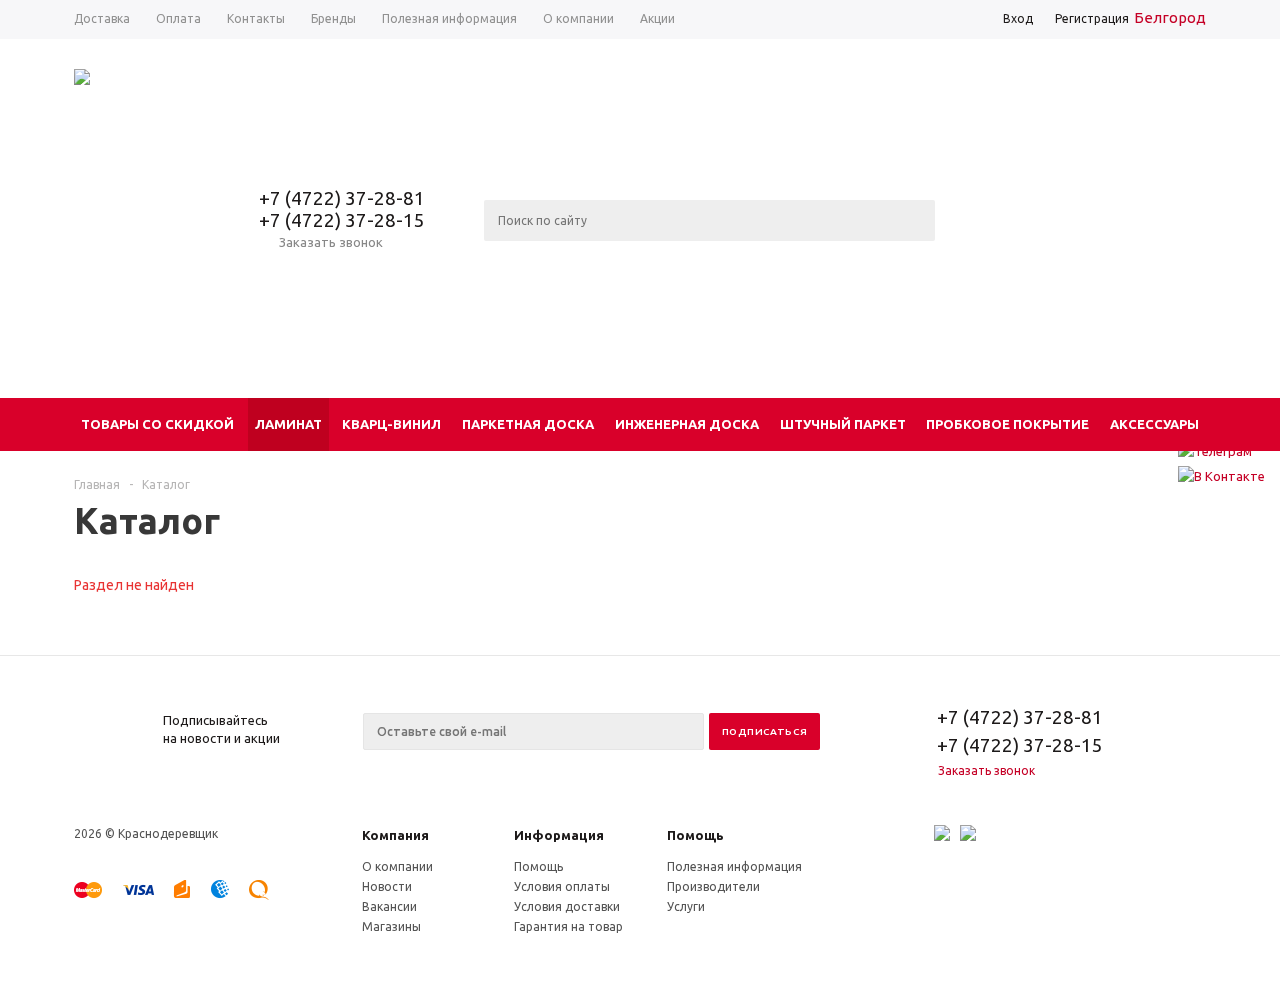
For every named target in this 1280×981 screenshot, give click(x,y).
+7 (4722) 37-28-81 (342, 198)
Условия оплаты (562, 886)
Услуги (686, 906)
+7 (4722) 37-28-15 (342, 220)
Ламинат (288, 424)
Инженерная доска (687, 424)
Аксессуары (1154, 424)
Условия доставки (567, 906)
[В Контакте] (1221, 476)
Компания (395, 835)
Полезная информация (734, 866)
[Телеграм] (1221, 451)
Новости (387, 886)
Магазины (391, 926)
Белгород (1170, 17)
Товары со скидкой (157, 424)
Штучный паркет (843, 424)
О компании (397, 866)
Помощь (695, 835)
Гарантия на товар (568, 926)
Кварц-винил (391, 424)
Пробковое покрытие (1007, 424)
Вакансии (389, 906)
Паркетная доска (528, 424)
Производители (713, 886)
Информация (559, 835)
